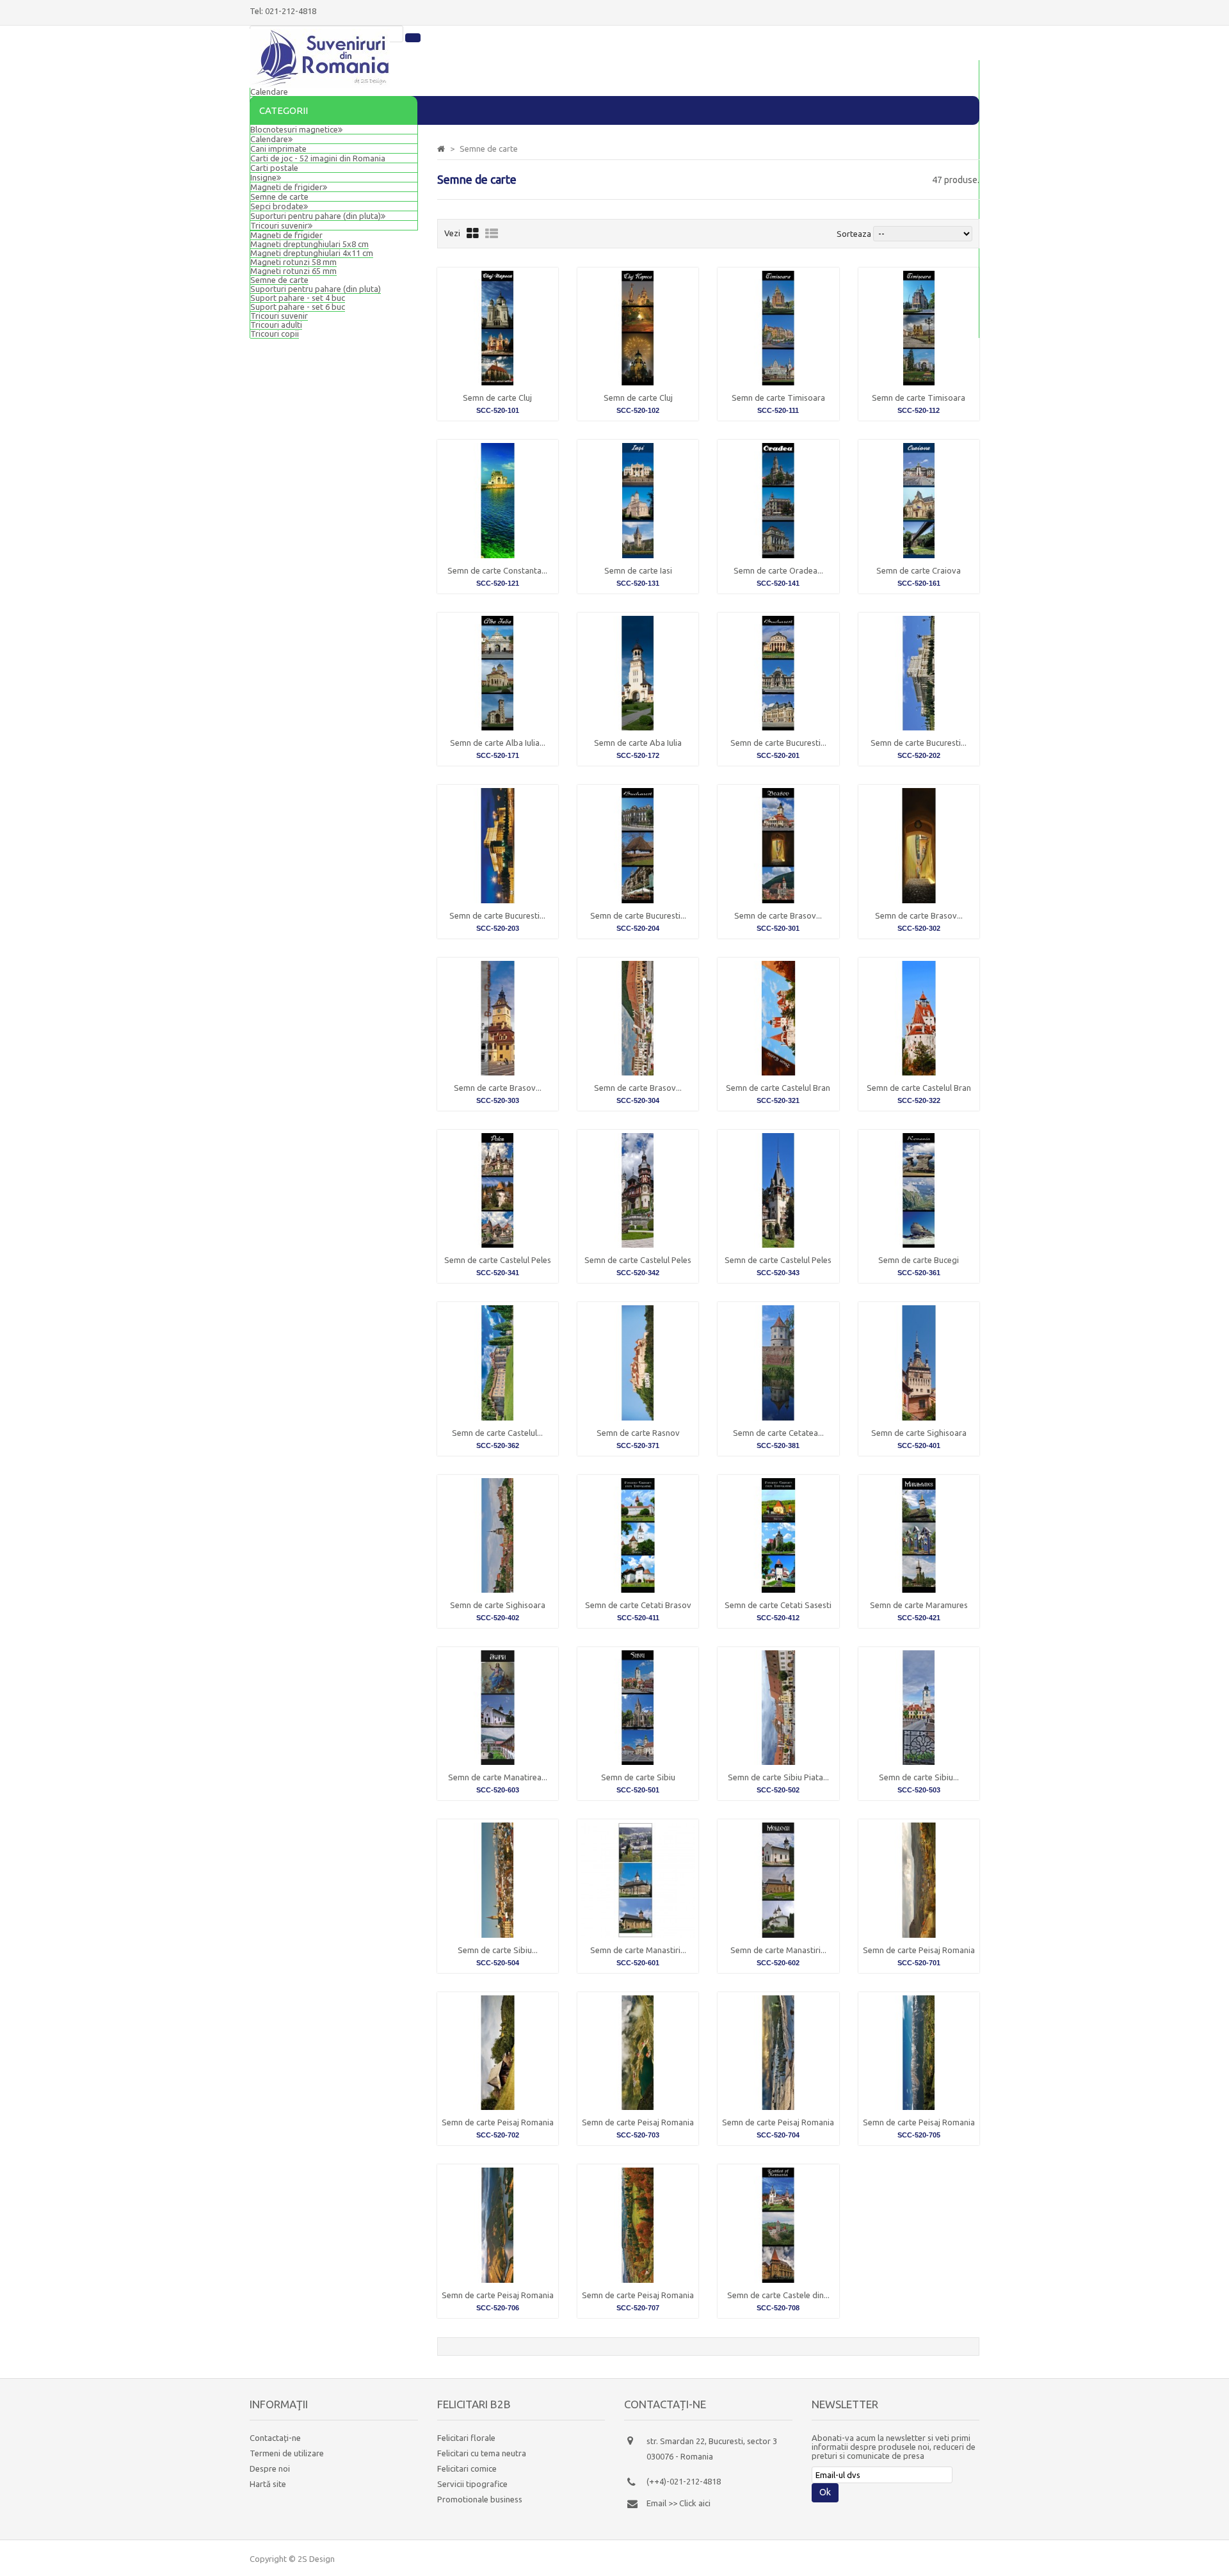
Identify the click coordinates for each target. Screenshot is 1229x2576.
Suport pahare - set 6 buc (298, 307)
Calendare (269, 92)
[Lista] (492, 233)
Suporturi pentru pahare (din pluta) (316, 289)
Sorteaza (854, 234)
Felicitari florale (466, 2438)
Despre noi (270, 2468)
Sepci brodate (277, 206)
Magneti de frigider (286, 187)
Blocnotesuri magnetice (294, 129)
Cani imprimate (278, 149)
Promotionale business (480, 2499)
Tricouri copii (275, 334)
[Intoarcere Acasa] (441, 149)
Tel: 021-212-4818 (283, 11)
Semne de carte (279, 280)
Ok (825, 2492)
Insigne (263, 177)
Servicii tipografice (472, 2484)
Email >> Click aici (679, 2503)
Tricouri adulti (276, 325)
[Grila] (473, 233)
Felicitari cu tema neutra (482, 2453)
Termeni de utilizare (287, 2453)
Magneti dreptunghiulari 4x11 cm (312, 253)
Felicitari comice (467, 2468)
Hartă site (268, 2484)
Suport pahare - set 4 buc (298, 298)
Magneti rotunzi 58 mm (293, 262)
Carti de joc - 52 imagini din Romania (318, 158)
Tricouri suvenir (279, 316)
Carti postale (274, 168)
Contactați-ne (275, 2438)
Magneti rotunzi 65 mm (293, 271)
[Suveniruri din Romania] (320, 85)
